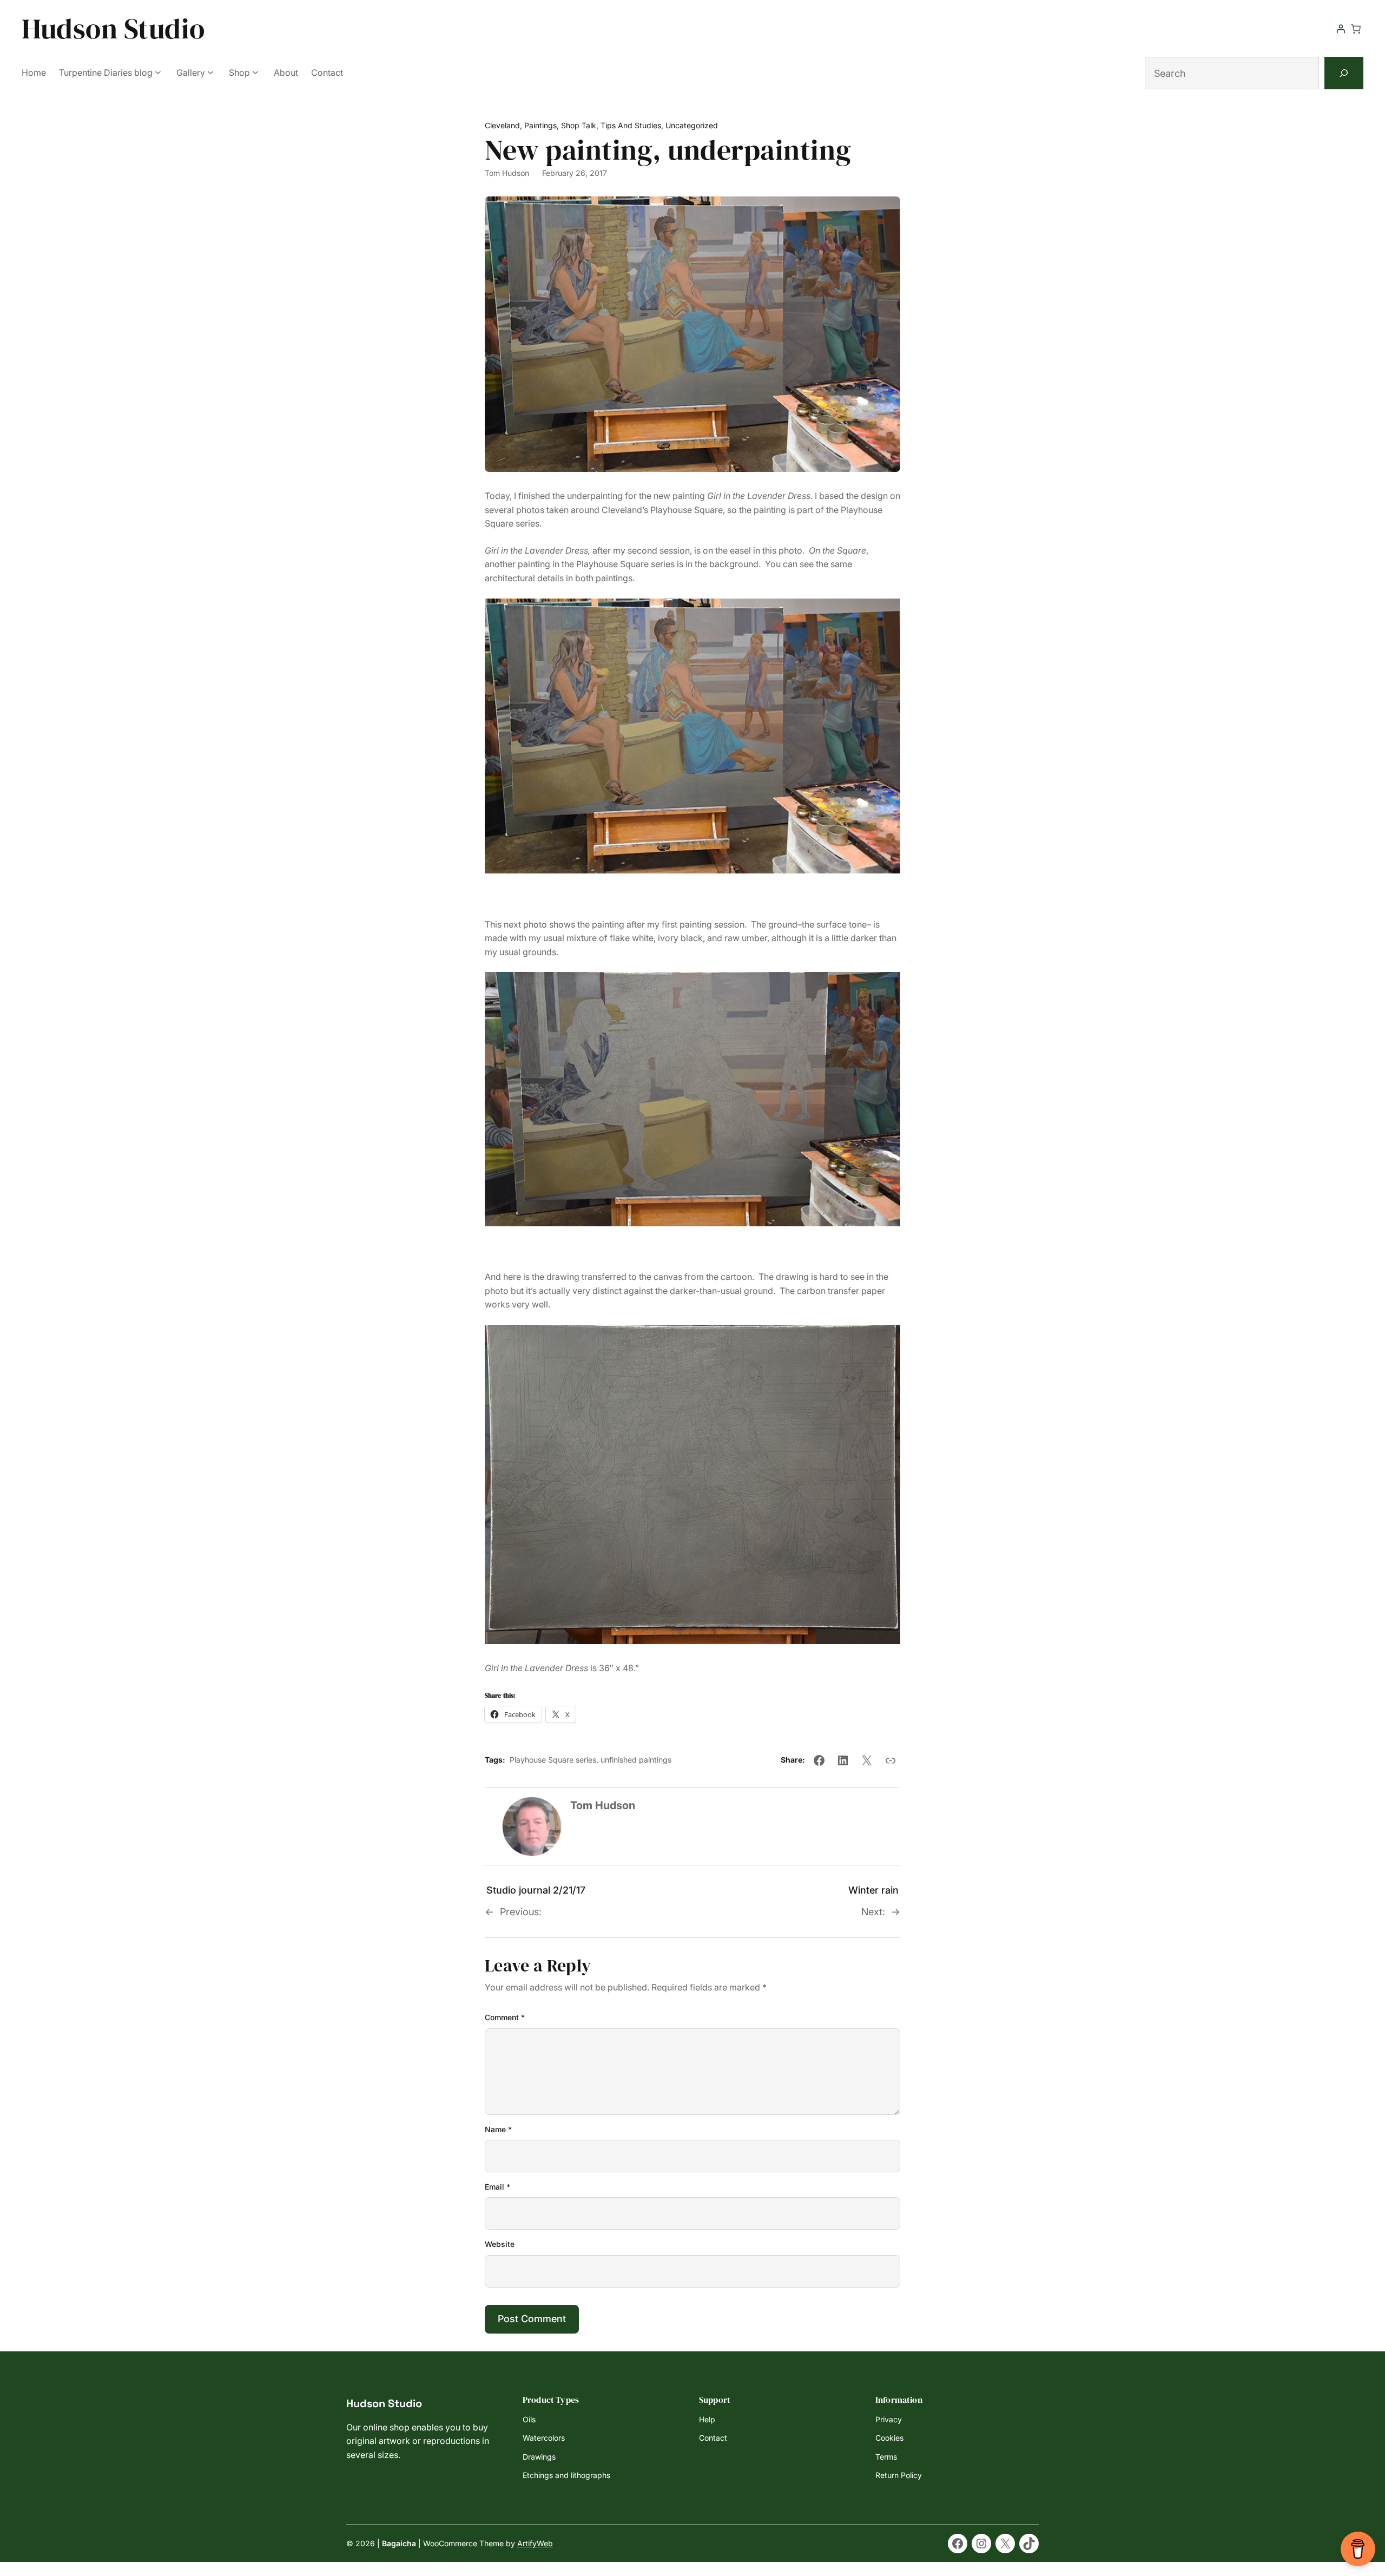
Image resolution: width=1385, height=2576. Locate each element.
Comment (505, 2017)
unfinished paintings (636, 1760)
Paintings (540, 125)
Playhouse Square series (553, 1760)
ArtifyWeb (535, 2543)
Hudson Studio (113, 28)
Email (497, 2187)
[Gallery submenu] (210, 72)
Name (498, 2129)
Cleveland (502, 125)
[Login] (1341, 29)
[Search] (1344, 73)
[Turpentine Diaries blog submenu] (158, 72)
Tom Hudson (507, 173)
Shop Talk (579, 125)
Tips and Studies (631, 125)
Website (500, 2244)
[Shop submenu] (255, 72)
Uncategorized (692, 125)
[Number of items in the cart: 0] (1356, 29)
